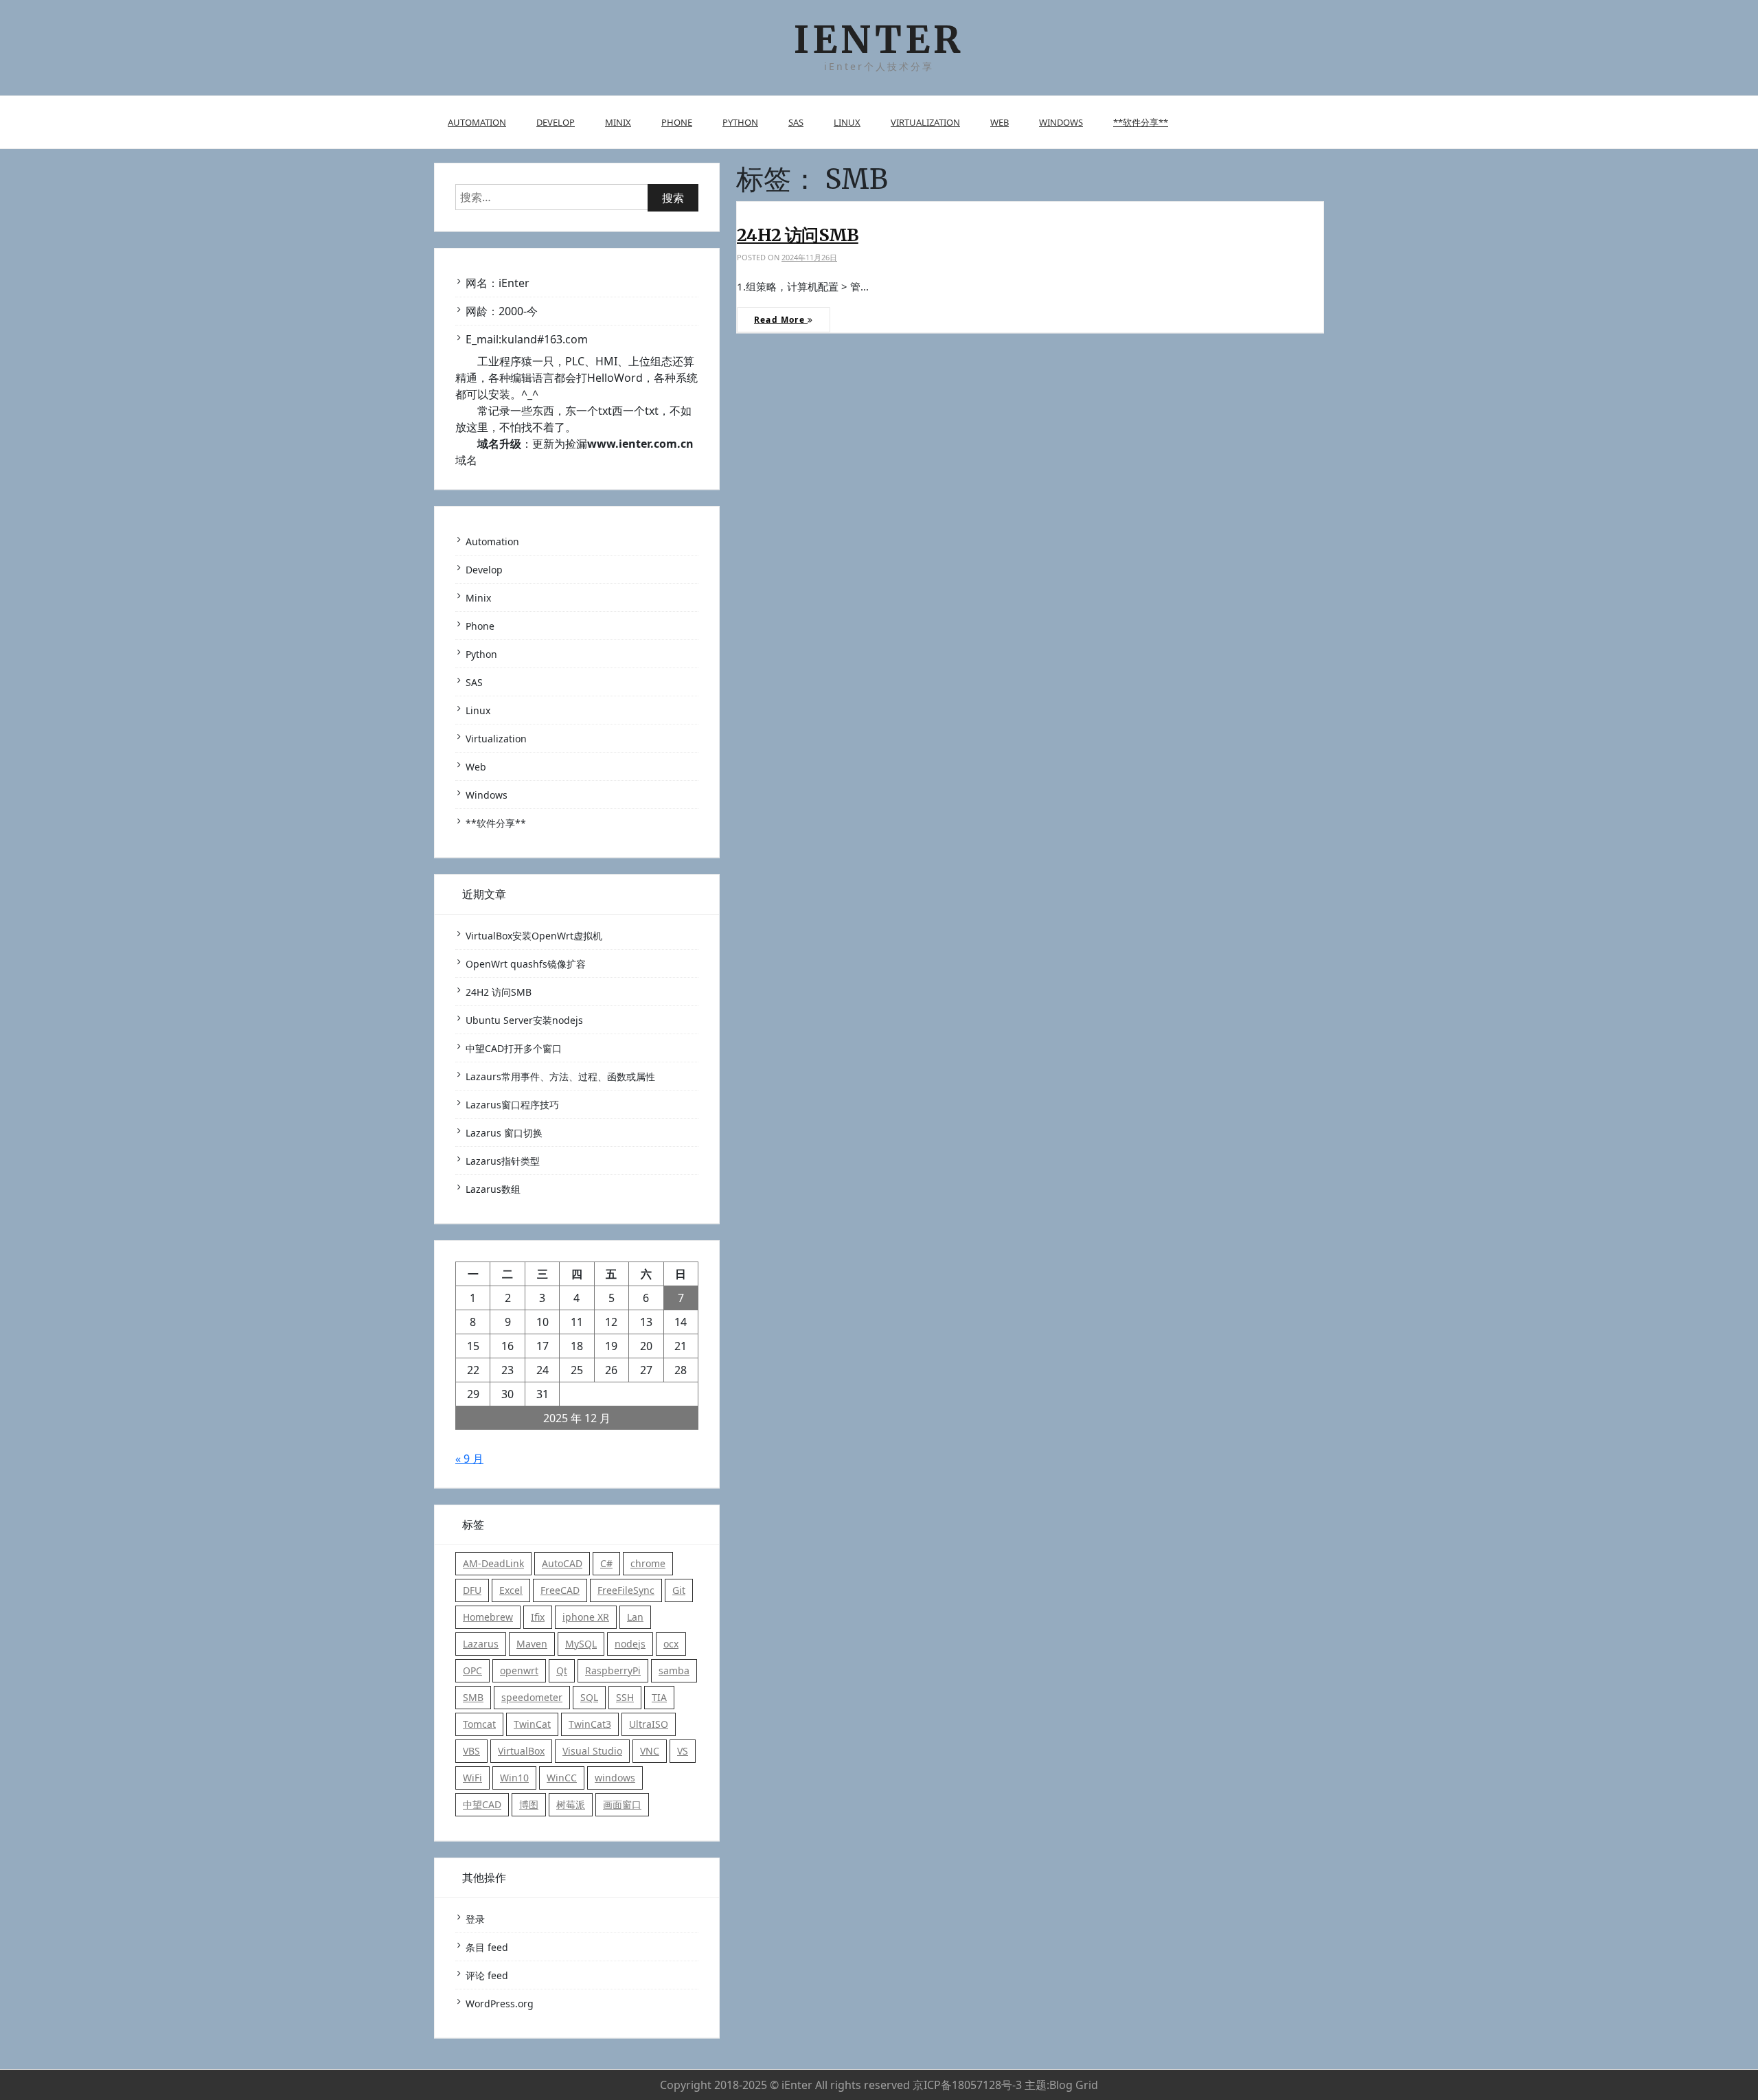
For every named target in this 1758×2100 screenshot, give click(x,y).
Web (1000, 122)
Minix (618, 122)
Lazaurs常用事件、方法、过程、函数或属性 (560, 1076)
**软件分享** (1141, 122)
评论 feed (487, 1975)
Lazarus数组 (493, 1189)
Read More (781, 320)
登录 (475, 1919)
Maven (532, 1644)
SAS (796, 122)
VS (683, 1751)
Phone (677, 122)
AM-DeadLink (493, 1563)
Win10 (514, 1778)
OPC (472, 1670)
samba (674, 1670)
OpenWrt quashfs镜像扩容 (526, 964)
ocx (671, 1644)
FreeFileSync (626, 1590)
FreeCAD (560, 1590)
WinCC (562, 1778)
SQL (589, 1697)
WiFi (472, 1778)
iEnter (879, 39)
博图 (529, 1804)
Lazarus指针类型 (503, 1161)
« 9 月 (469, 1459)
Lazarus (481, 1644)
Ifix (538, 1617)
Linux (847, 122)
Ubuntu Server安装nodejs (524, 1020)
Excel (511, 1590)
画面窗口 (622, 1804)
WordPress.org (500, 2004)
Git (679, 1590)
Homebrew (488, 1617)
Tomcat (479, 1724)
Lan (635, 1617)
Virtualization (925, 122)
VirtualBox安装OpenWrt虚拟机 (534, 936)
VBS (471, 1751)
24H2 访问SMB (798, 235)
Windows (1061, 122)
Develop (556, 122)
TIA (659, 1697)
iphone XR (586, 1617)
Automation (477, 122)
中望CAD (482, 1804)
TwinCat (532, 1724)
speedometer (532, 1697)
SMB (473, 1697)
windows (615, 1778)
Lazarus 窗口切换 (504, 1133)
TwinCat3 (590, 1724)
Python (740, 122)
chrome (648, 1563)
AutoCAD (562, 1563)
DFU (472, 1590)
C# (606, 1563)
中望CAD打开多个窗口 (514, 1048)
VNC (650, 1751)
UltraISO (649, 1724)
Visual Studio (592, 1751)
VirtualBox (521, 1751)
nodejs (630, 1644)
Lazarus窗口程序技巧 (512, 1105)
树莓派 (571, 1804)
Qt (562, 1670)
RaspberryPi (613, 1670)
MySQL (581, 1644)
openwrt (519, 1670)
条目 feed (487, 1947)
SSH (625, 1697)
